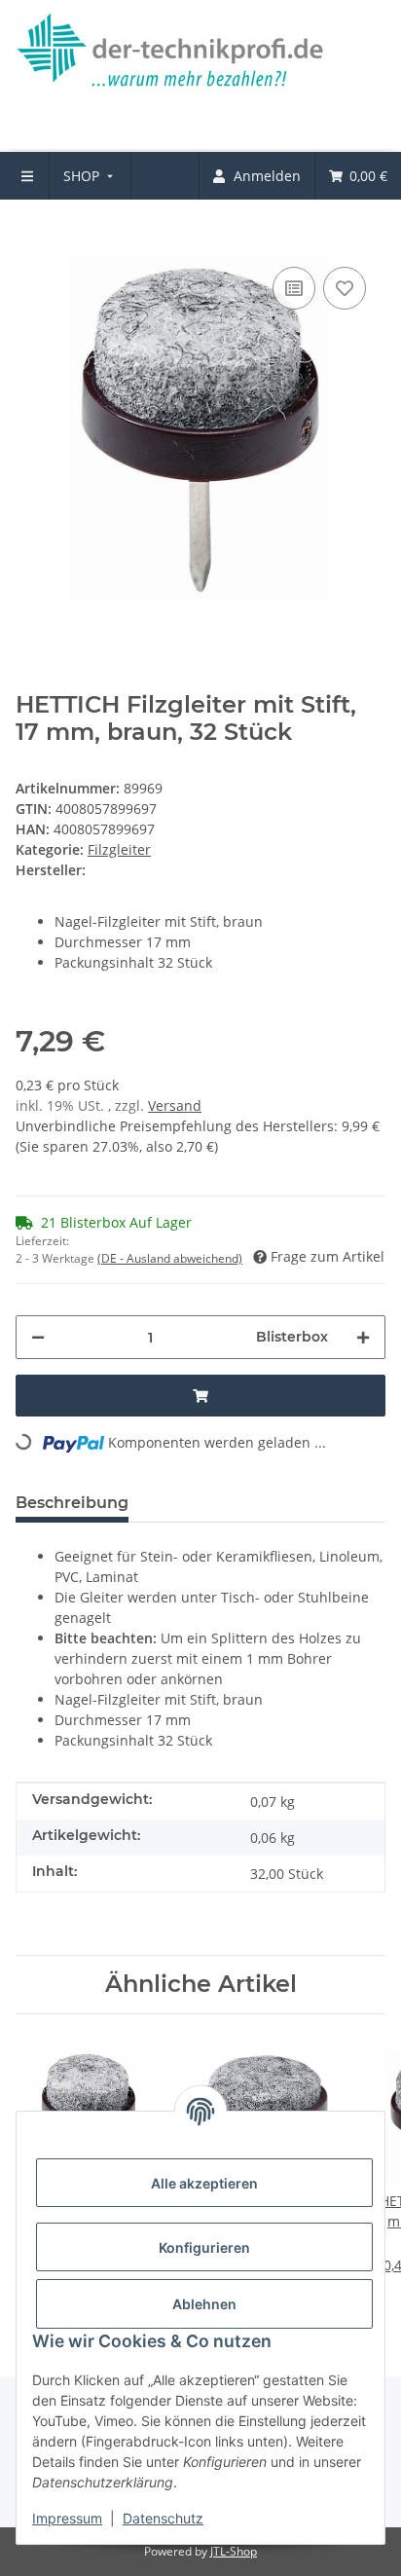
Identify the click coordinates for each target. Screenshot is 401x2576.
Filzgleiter (119, 849)
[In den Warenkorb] (31, 233)
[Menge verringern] (38, 1337)
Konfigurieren (204, 2247)
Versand (175, 1105)
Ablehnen (204, 2304)
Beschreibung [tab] (72, 1503)
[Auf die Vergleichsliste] (294, 288)
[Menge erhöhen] (363, 1337)
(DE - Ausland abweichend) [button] (170, 1258)
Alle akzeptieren (204, 2183)
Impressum (67, 2518)
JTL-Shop (234, 2551)
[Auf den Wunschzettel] (345, 288)
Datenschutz (163, 2518)
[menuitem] (90, 176)
